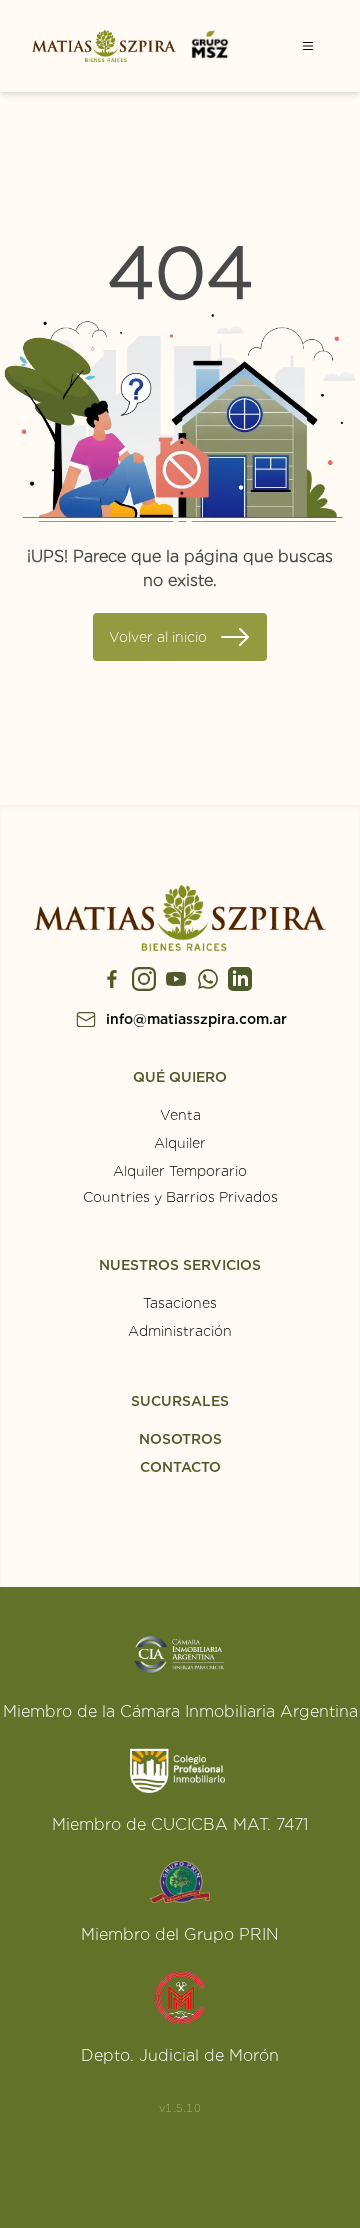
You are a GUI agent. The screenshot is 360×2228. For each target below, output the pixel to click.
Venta (180, 1115)
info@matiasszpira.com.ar (196, 1019)
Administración (180, 1331)
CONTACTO (180, 1467)
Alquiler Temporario (180, 1171)
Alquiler (180, 1143)
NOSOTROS (180, 1439)
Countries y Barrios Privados (180, 1197)
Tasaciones (180, 1303)
